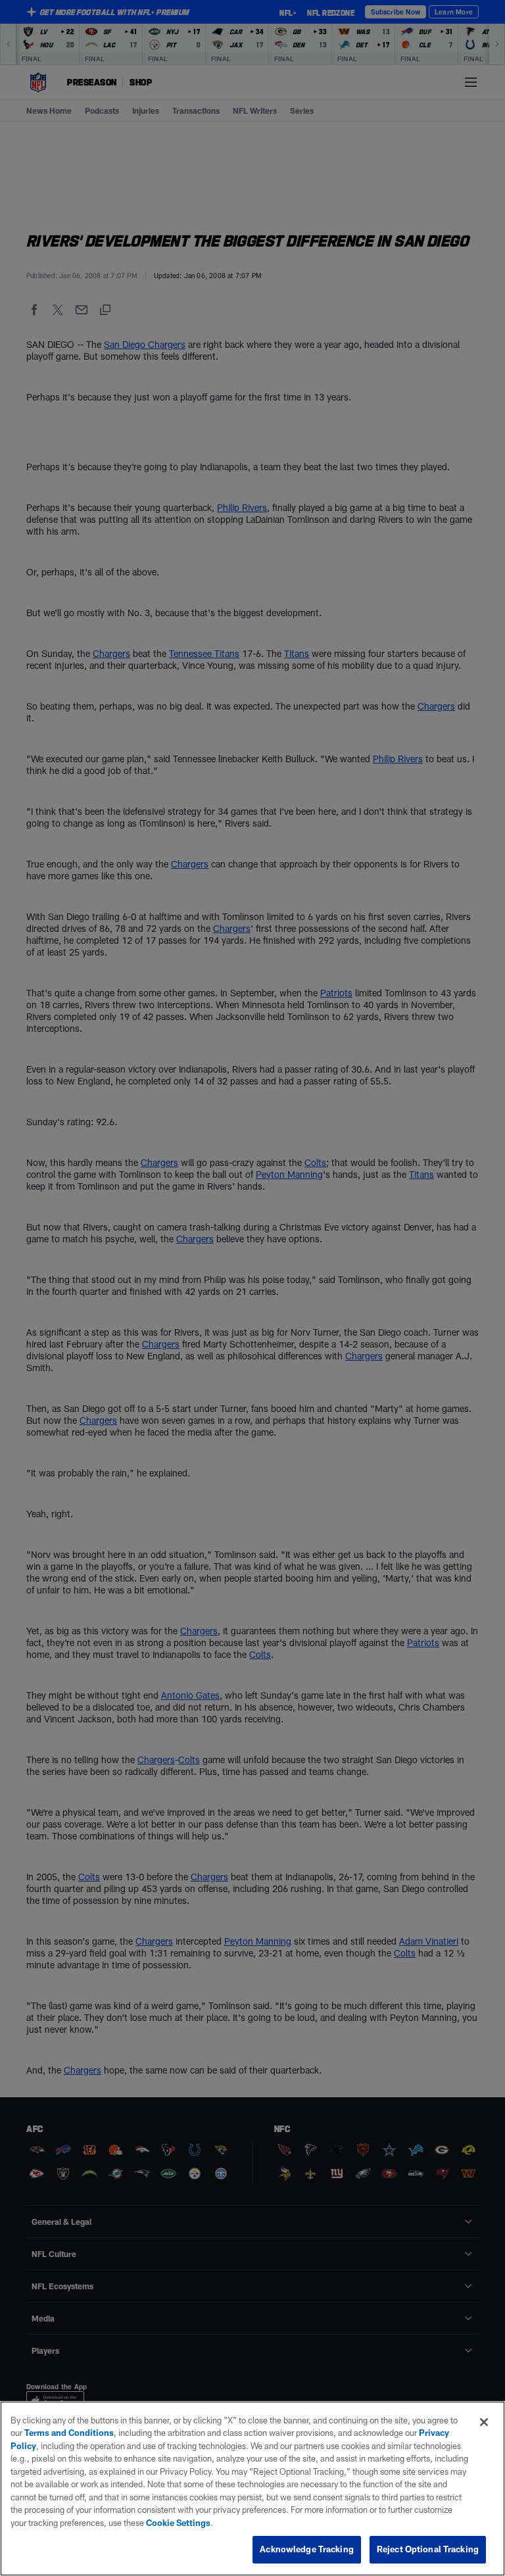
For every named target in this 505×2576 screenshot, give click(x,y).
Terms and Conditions (69, 2433)
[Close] (484, 2422)
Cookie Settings (178, 2523)
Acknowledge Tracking (307, 2549)
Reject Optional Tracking (428, 2549)
